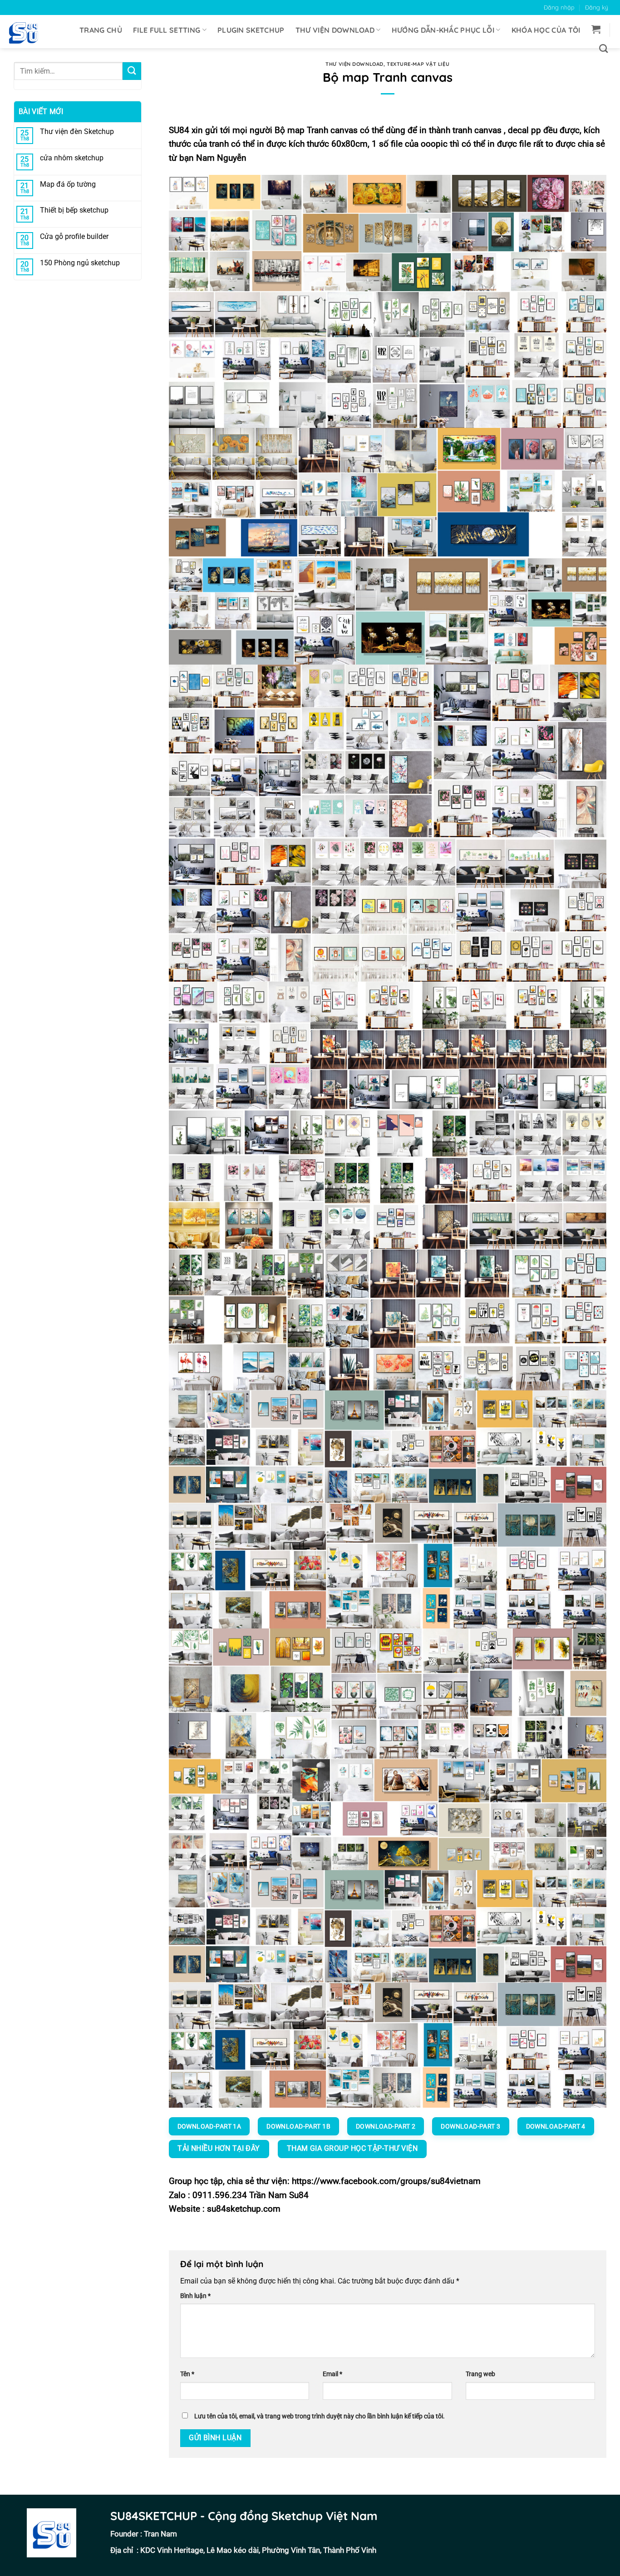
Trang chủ (101, 30)
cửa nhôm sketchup (72, 158)
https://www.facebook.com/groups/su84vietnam (386, 2181)
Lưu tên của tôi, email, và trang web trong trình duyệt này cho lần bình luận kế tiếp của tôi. (320, 2416)
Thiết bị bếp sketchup (74, 210)
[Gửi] (132, 71)
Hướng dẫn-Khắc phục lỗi (443, 30)
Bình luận (195, 2296)
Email (332, 2374)
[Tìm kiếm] (603, 48)
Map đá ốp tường (68, 184)
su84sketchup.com (244, 2209)
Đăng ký (597, 7)
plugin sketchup (251, 30)
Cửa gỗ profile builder (74, 236)
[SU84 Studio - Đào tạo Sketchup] (27, 32)
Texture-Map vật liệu (418, 64)
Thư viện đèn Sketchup (77, 132)
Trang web (480, 2374)
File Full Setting (167, 30)
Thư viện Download (335, 30)
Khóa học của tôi (546, 30)
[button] (596, 29)
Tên (187, 2374)
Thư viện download (354, 64)
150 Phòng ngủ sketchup (80, 263)
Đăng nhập (559, 7)
